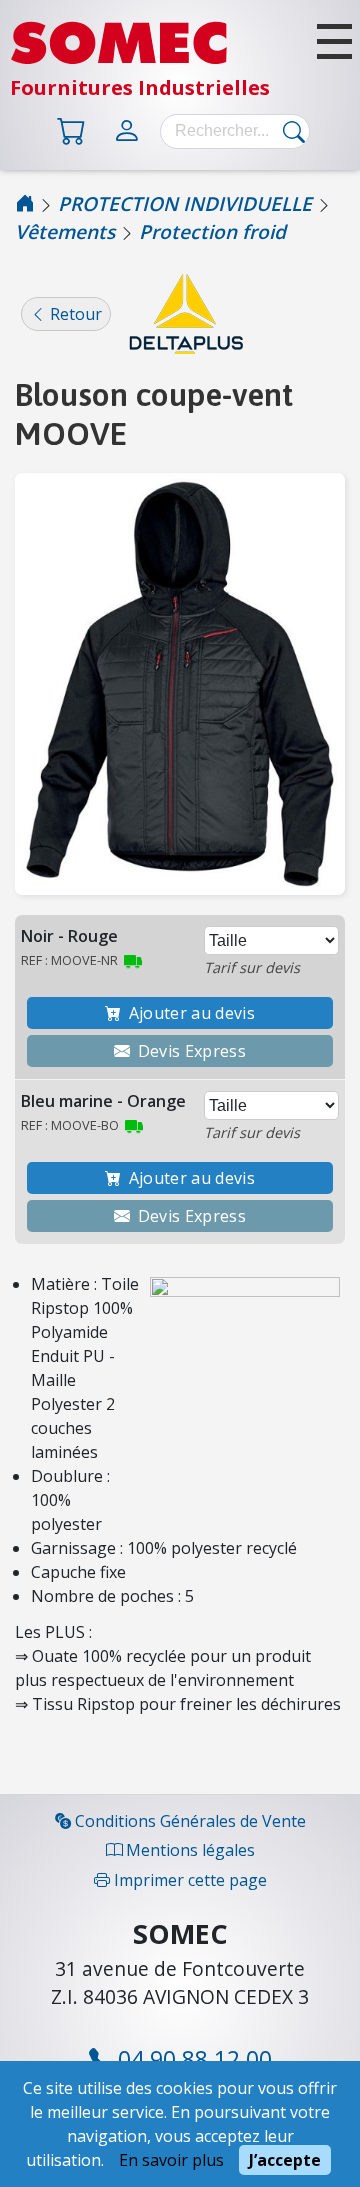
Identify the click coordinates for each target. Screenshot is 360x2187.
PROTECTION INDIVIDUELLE (185, 203)
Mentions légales (188, 1850)
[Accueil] (24, 203)
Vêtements (65, 231)
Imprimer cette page (188, 1880)
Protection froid (212, 231)
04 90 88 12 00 (192, 2059)
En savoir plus (171, 2160)
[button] (334, 41)
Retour (74, 314)
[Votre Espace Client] (130, 129)
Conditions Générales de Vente (188, 1821)
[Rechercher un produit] (288, 131)
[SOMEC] (118, 61)
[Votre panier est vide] (75, 129)
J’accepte (285, 2160)
